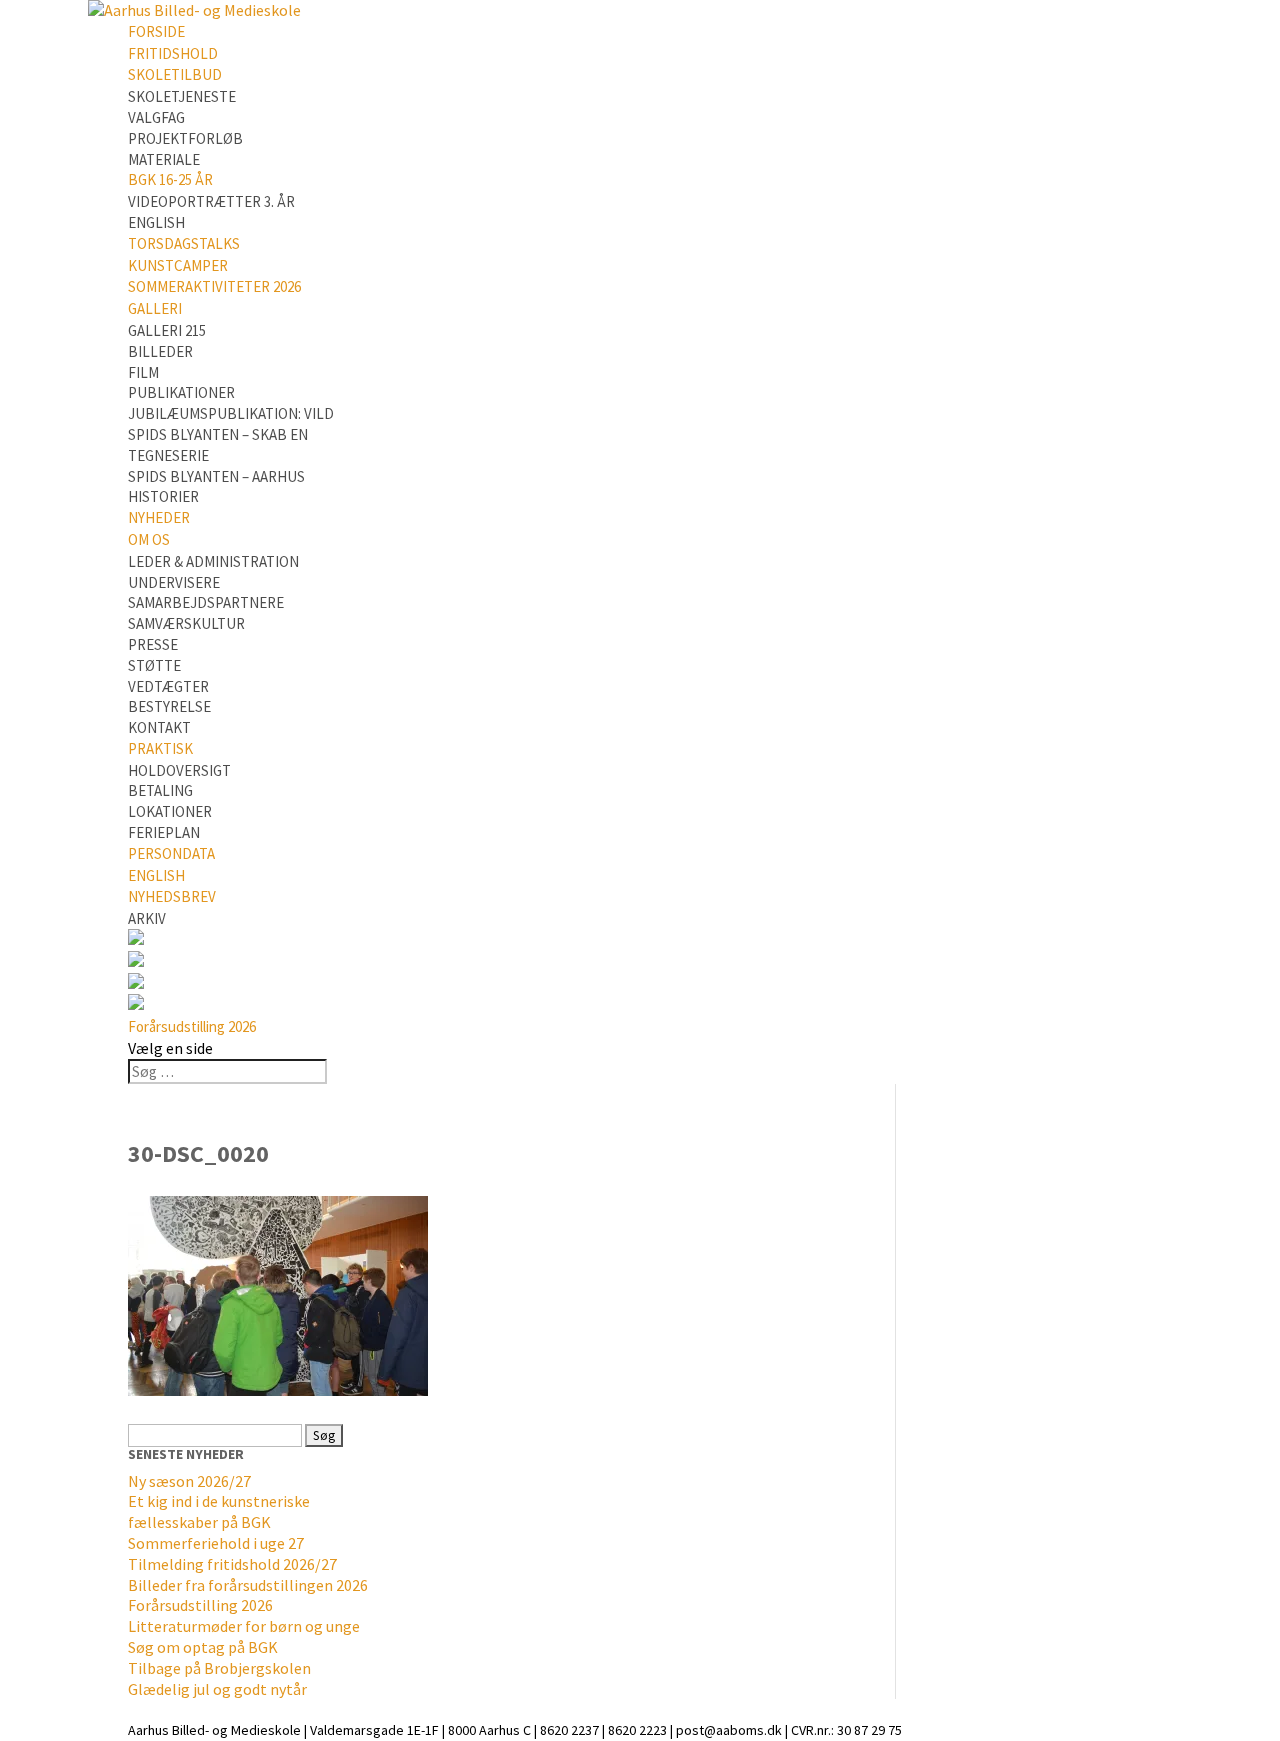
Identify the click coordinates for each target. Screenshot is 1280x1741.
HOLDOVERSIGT (179, 770)
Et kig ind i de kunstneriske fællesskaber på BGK (219, 1511)
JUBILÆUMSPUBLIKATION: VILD (231, 413)
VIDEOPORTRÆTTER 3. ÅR (211, 201)
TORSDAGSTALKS (184, 243)
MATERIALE (164, 159)
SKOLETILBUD (175, 74)
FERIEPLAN (164, 832)
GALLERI (155, 308)
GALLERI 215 (167, 330)
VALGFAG (156, 117)
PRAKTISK (160, 748)
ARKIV (147, 918)
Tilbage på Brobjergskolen (219, 1668)
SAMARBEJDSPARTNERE (206, 602)
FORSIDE (156, 31)
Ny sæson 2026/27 (189, 1481)
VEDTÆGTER (168, 686)
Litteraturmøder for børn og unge (244, 1626)
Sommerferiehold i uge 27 (216, 1543)
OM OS (149, 539)
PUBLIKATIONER (181, 392)
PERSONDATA (171, 853)
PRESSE (153, 644)
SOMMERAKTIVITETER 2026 (214, 286)
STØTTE (154, 665)
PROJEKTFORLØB (185, 138)
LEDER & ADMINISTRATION (213, 561)
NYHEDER (159, 517)
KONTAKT (159, 727)
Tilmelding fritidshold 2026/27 (232, 1564)
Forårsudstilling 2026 (192, 1026)
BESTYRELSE (169, 706)
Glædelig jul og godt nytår (217, 1689)
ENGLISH (156, 222)
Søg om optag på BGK (203, 1647)
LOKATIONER (170, 811)
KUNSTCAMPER (178, 265)
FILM (143, 372)
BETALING (160, 790)
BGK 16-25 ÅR (170, 179)
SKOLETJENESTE (182, 96)
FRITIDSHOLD (173, 53)
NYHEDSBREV (172, 896)
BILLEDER (160, 351)
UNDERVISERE (174, 582)
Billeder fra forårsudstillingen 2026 (248, 1585)
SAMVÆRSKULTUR (186, 623)
